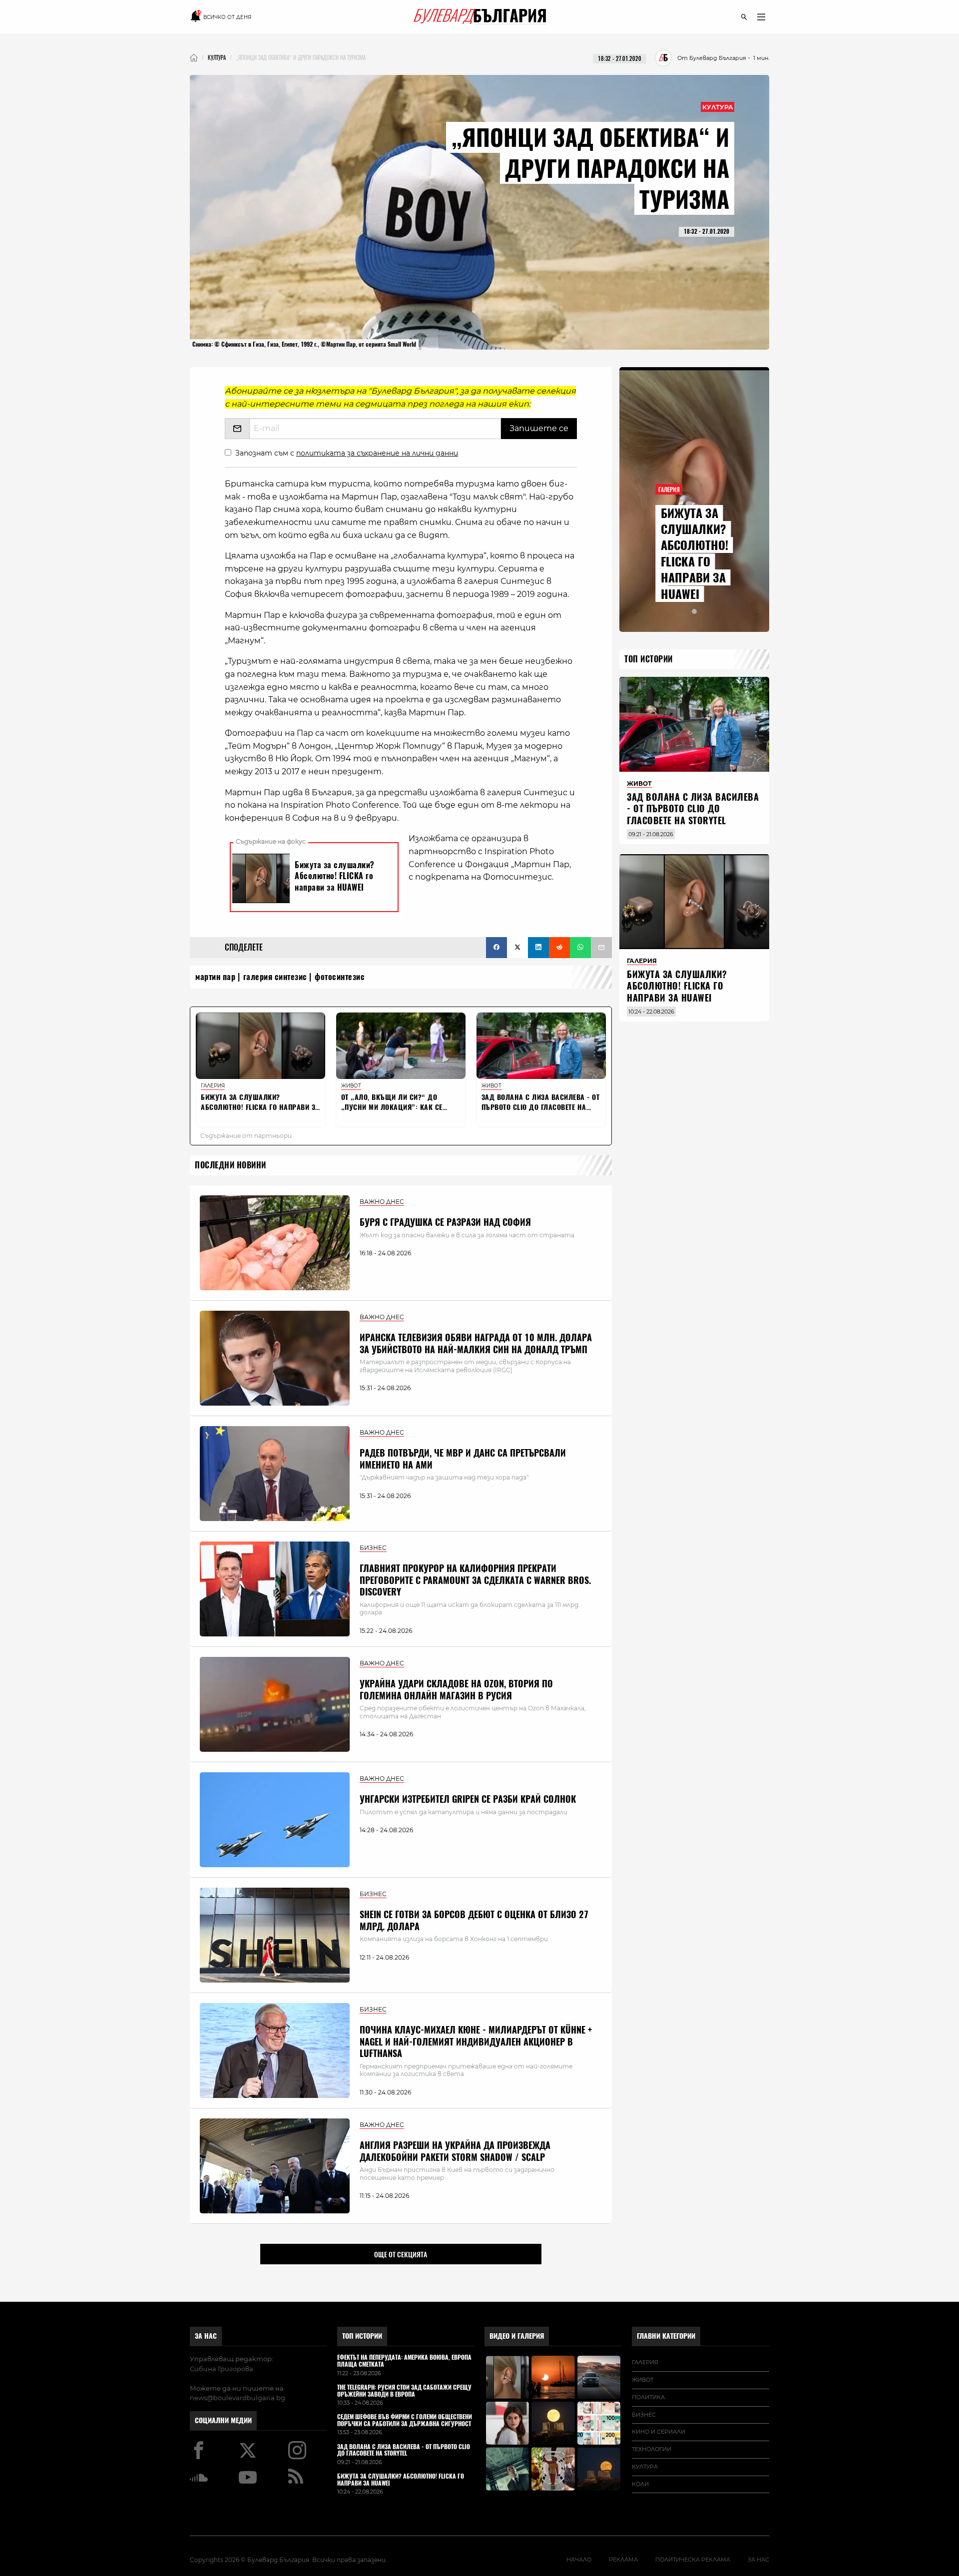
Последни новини (231, 1165)
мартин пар (215, 977)
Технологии (652, 2449)
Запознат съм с (347, 453)
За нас (206, 2336)
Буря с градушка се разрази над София (445, 1222)
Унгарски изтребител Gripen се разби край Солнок (468, 1799)
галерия (645, 2362)
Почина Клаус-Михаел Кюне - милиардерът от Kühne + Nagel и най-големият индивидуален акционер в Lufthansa (476, 2042)
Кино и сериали (659, 2432)
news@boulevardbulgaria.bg (238, 2398)
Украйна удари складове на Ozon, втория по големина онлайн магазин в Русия (456, 1689)
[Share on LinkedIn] (538, 948)
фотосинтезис (340, 977)
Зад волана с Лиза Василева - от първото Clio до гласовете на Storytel (693, 809)
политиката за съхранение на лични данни (377, 453)
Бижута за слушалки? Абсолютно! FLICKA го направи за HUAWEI (695, 553)
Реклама (623, 2560)
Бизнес (644, 2415)
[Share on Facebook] (496, 948)
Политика (648, 2397)
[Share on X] (517, 948)
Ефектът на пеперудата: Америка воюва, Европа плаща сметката (404, 2361)
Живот (643, 2380)
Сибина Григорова (222, 2369)
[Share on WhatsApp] (580, 948)
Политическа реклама (693, 2560)
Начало (579, 2560)
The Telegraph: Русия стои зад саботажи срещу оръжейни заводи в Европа (404, 2391)
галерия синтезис (275, 977)
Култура (718, 107)
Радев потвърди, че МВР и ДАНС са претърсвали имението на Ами (463, 1459)
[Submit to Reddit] (559, 948)
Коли (640, 2484)
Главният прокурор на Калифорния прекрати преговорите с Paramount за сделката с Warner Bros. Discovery (475, 1580)
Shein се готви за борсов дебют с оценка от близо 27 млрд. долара (474, 1920)
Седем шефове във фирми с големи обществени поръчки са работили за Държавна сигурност (405, 2421)
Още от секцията (401, 2254)
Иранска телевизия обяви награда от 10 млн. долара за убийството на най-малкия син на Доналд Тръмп (476, 1343)
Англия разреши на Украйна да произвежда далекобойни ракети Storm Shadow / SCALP (455, 2151)
